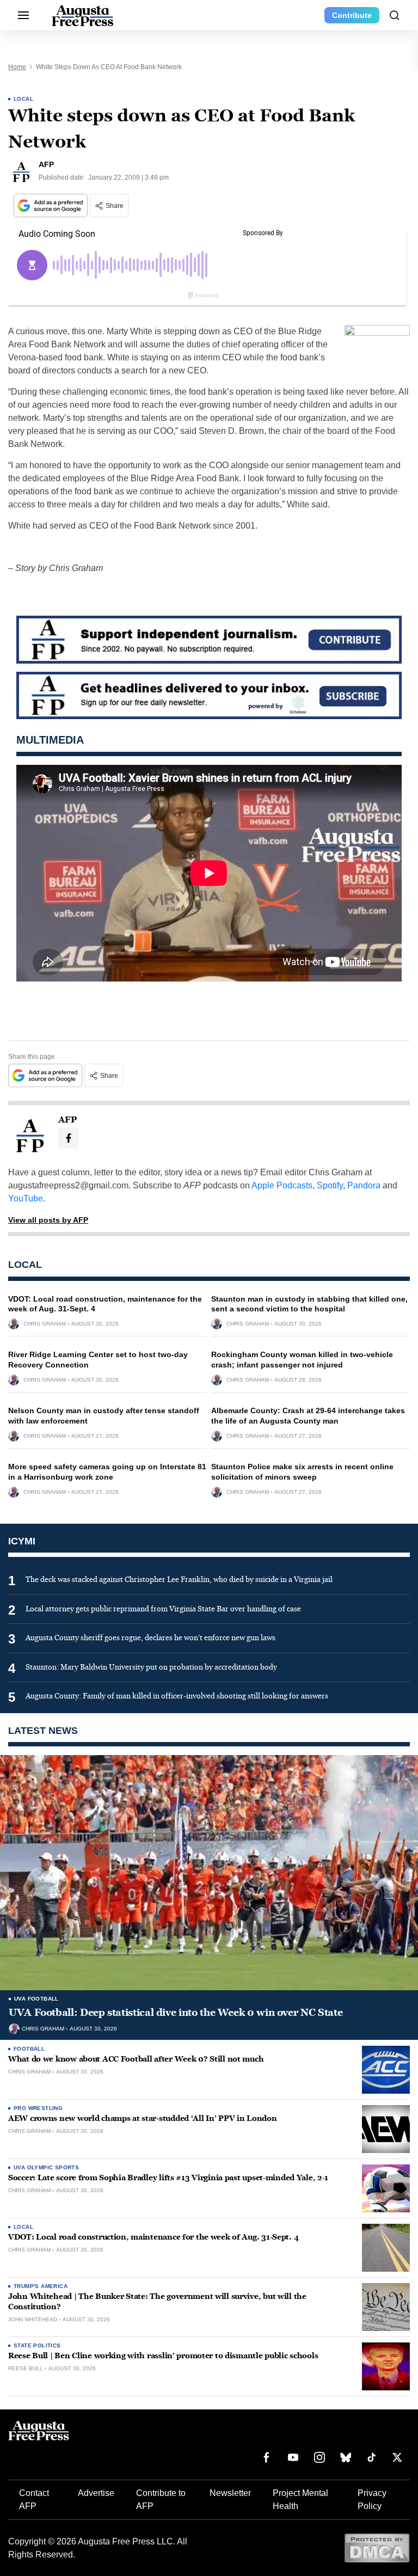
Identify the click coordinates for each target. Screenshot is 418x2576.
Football (29, 2049)
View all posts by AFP (48, 1220)
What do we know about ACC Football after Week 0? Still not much (136, 2059)
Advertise (96, 2493)
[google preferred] (52, 206)
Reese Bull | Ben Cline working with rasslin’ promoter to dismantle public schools (163, 2356)
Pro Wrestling (38, 2108)
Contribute (352, 15)
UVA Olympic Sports (46, 2167)
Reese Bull (26, 2369)
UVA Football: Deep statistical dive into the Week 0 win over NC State (176, 2013)
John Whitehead (33, 2320)
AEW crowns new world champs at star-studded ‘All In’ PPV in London (143, 2118)
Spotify (330, 1185)
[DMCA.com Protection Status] (377, 2547)
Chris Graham (45, 1324)
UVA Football (36, 1999)
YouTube (26, 1198)
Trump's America (41, 2286)
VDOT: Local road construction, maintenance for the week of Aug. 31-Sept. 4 (153, 2237)
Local (23, 99)
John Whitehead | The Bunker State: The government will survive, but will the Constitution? (157, 2302)
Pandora (364, 1185)
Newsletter (230, 2493)
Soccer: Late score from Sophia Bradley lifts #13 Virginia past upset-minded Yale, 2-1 (168, 2178)
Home (17, 67)
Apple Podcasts (282, 1185)
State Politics (37, 2345)
